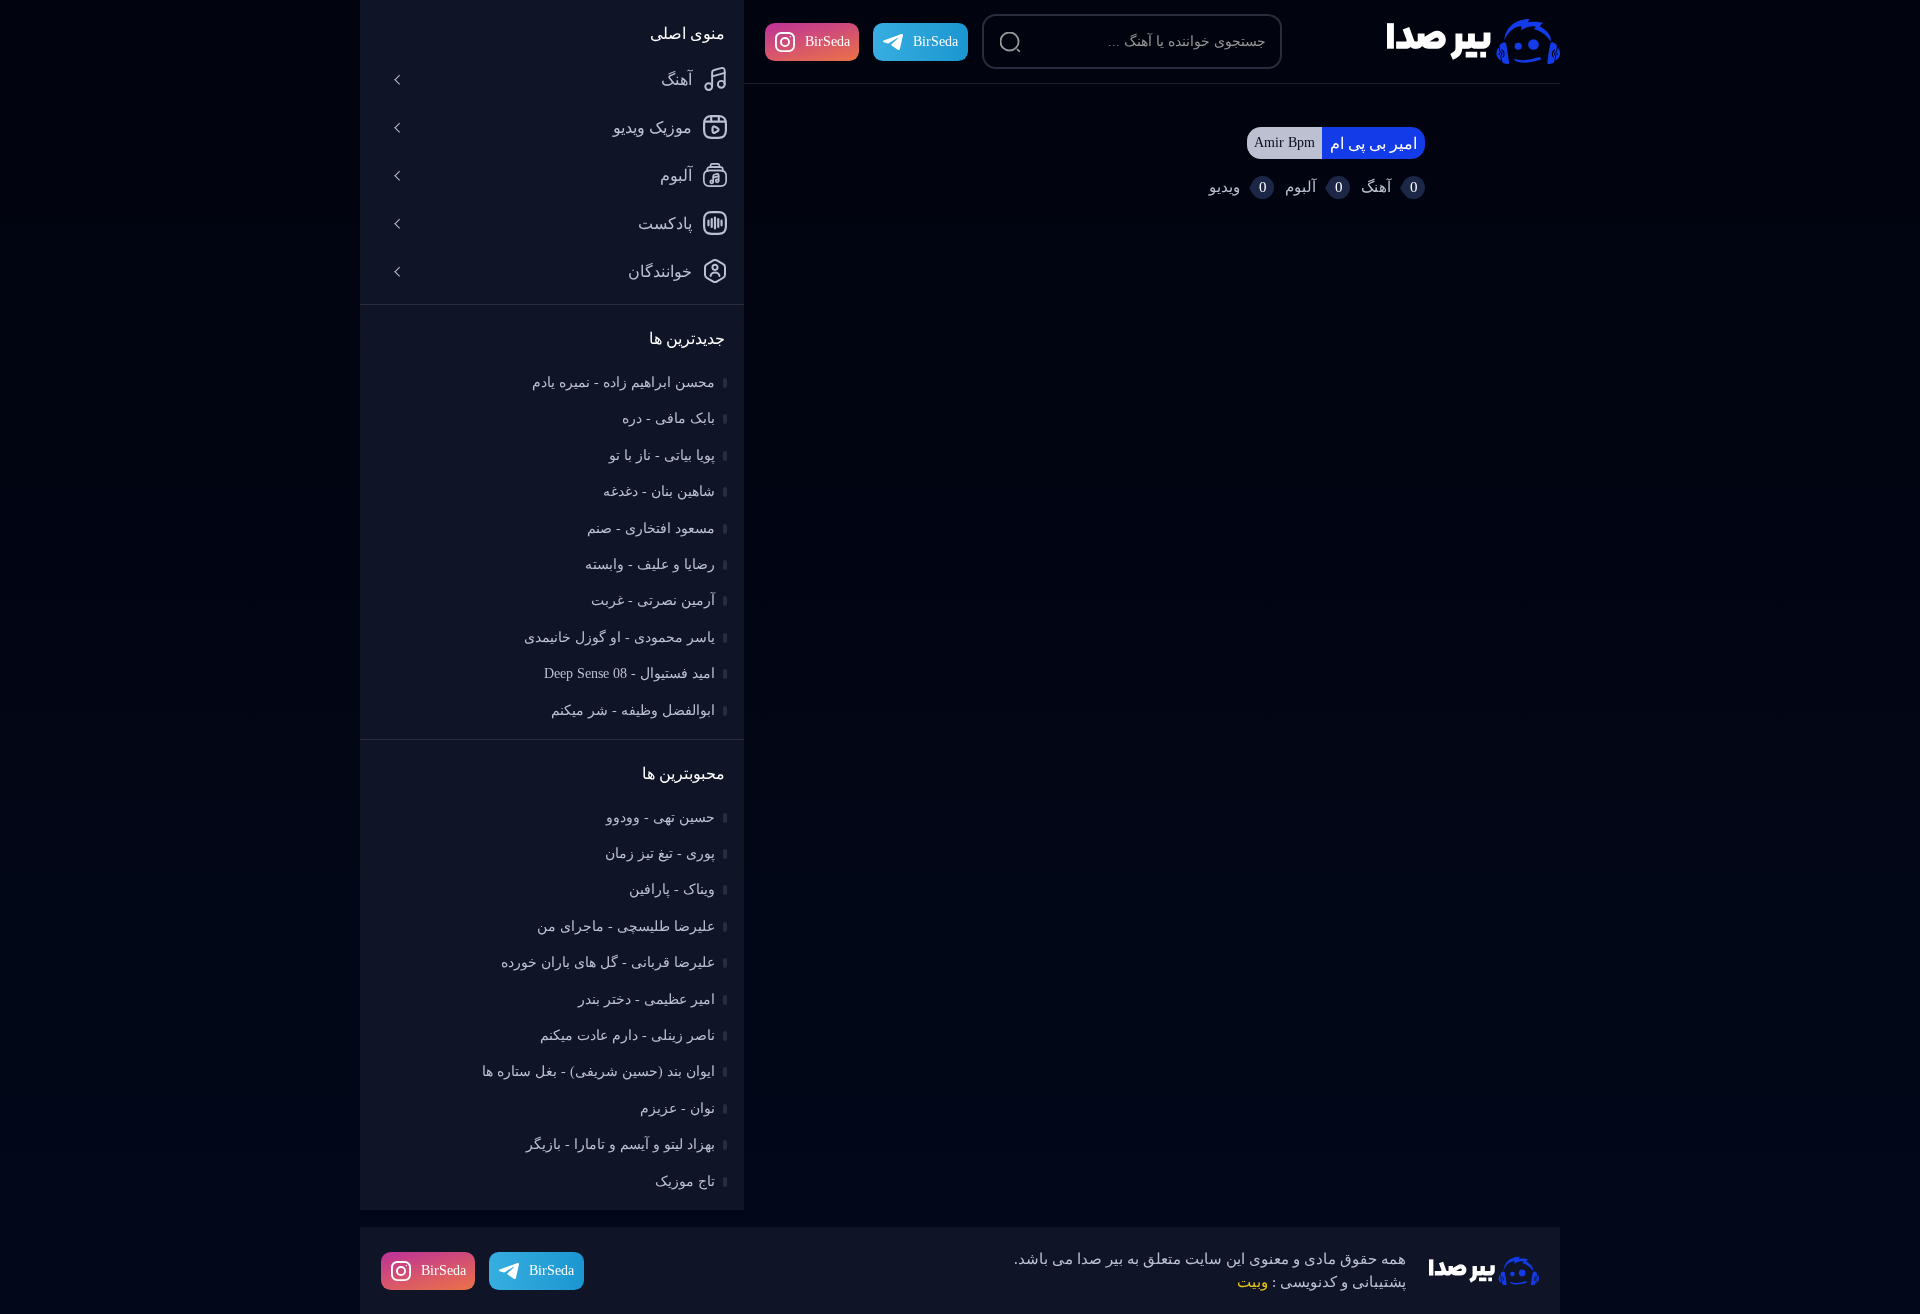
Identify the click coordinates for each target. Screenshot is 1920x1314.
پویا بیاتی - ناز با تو (662, 455)
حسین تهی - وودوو (660, 817)
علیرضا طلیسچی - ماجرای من (626, 926)
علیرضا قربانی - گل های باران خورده (608, 962)
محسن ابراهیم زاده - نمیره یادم (623, 382)
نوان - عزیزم (677, 1108)
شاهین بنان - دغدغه (659, 491)
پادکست (665, 223)
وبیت (1252, 1282)
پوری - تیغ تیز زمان (660, 853)
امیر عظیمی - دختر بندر (646, 999)
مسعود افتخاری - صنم (651, 528)
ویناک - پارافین (672, 889)
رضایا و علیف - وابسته (650, 564)
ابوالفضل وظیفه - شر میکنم (633, 710)
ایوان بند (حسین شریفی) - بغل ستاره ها (598, 1071)
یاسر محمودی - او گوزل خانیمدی (619, 637)
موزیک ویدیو (652, 127)
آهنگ (676, 79)
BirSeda (827, 41)
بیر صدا (1473, 41)
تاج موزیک (685, 1181)
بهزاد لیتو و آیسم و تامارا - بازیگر (620, 1144)
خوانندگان (660, 271)
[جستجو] (1010, 42)
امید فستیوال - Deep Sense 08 (629, 673)
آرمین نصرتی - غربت (653, 600)
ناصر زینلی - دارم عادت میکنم (627, 1035)
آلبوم (676, 175)
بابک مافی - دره (668, 418)
